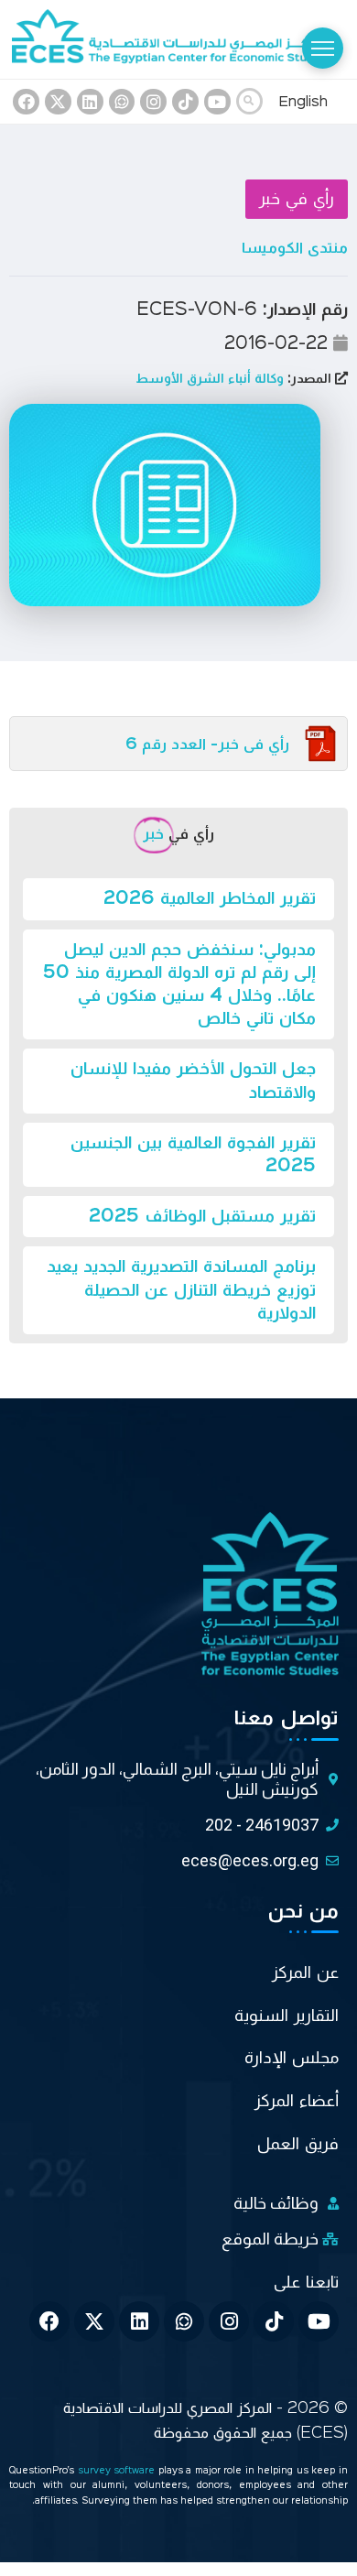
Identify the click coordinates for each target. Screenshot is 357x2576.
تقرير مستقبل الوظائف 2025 (202, 1216)
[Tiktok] (185, 102)
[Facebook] (26, 102)
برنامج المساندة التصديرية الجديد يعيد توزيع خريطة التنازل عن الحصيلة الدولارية (181, 1289)
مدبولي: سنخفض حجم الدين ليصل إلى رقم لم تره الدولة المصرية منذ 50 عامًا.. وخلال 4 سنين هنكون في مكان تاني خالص (179, 984)
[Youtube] (217, 102)
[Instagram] (153, 102)
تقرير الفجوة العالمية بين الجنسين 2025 (193, 1154)
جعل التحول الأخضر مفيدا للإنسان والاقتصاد (193, 1080)
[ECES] (178, 39)
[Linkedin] (90, 102)
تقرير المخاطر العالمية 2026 (210, 898)
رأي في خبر (297, 199)
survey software (118, 2471)
